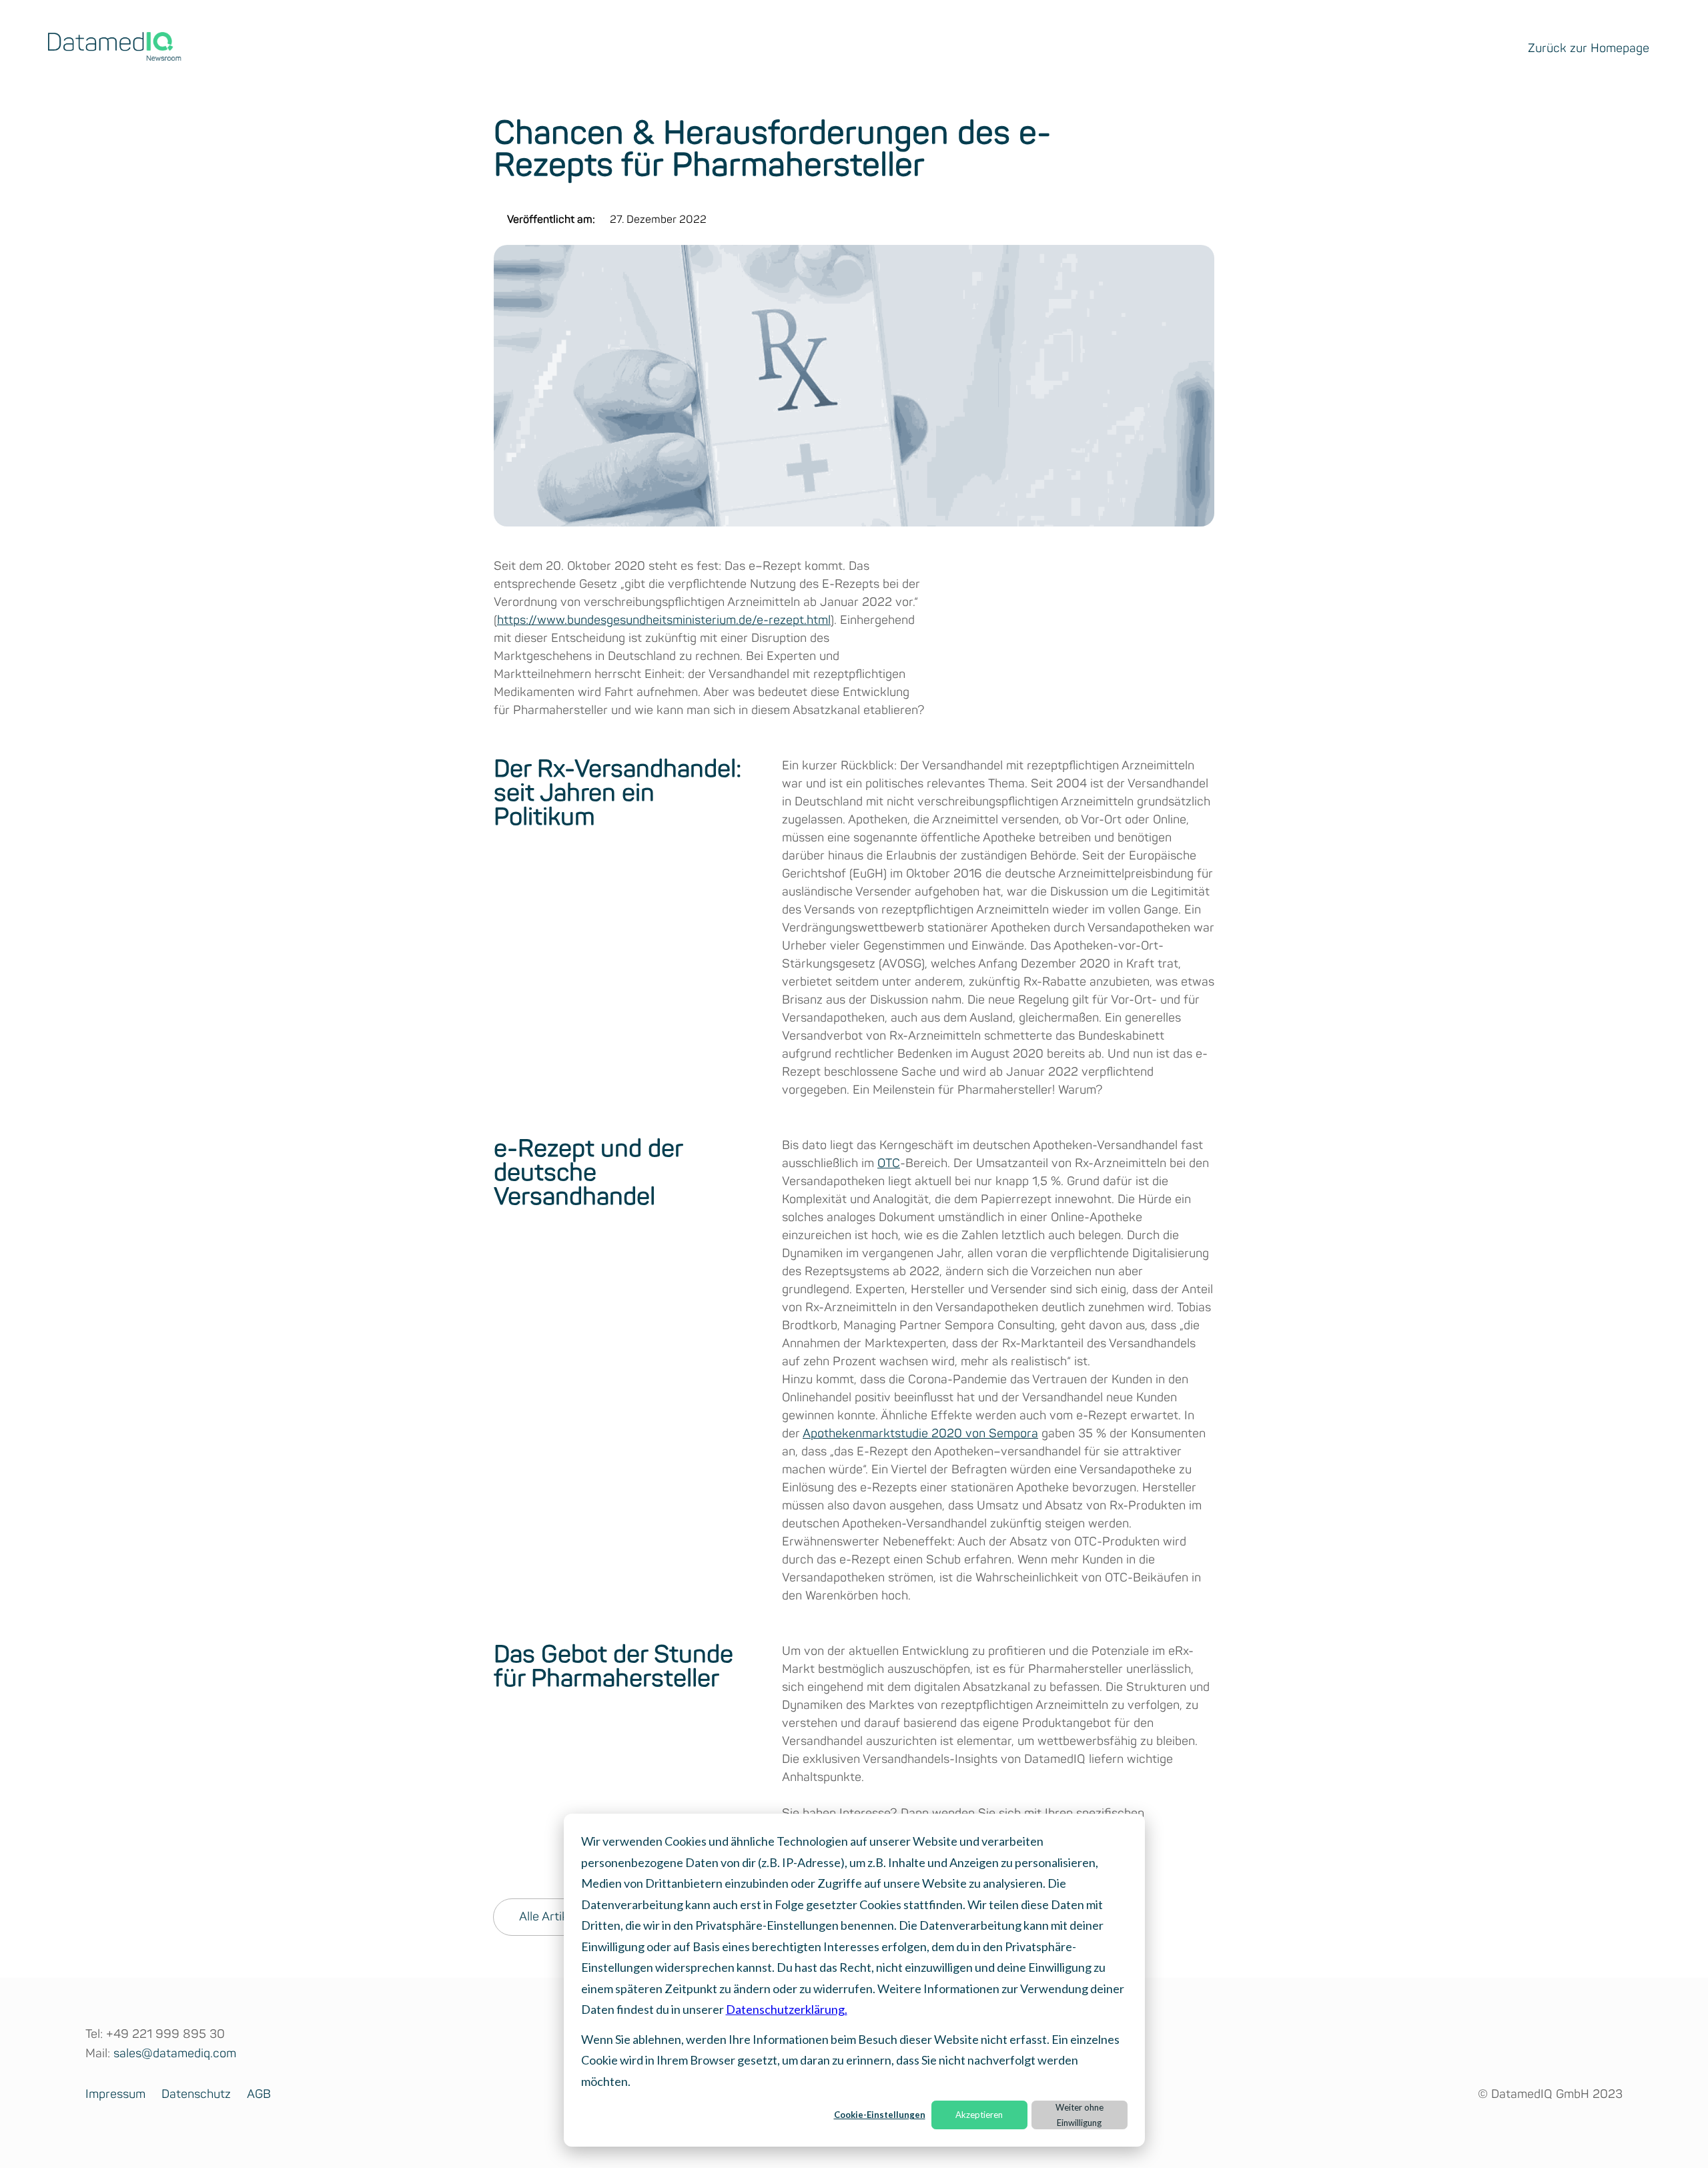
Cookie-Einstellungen (880, 2115)
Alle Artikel (548, 1917)
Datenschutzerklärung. (787, 2009)
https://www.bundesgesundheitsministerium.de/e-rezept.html (664, 621)
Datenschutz (196, 2095)
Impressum (115, 2095)
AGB (259, 2095)
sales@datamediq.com (175, 2054)
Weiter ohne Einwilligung (1080, 2115)
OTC (889, 1164)
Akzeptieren (979, 2115)
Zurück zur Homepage (1589, 49)
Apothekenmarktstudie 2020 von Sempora (920, 1434)
